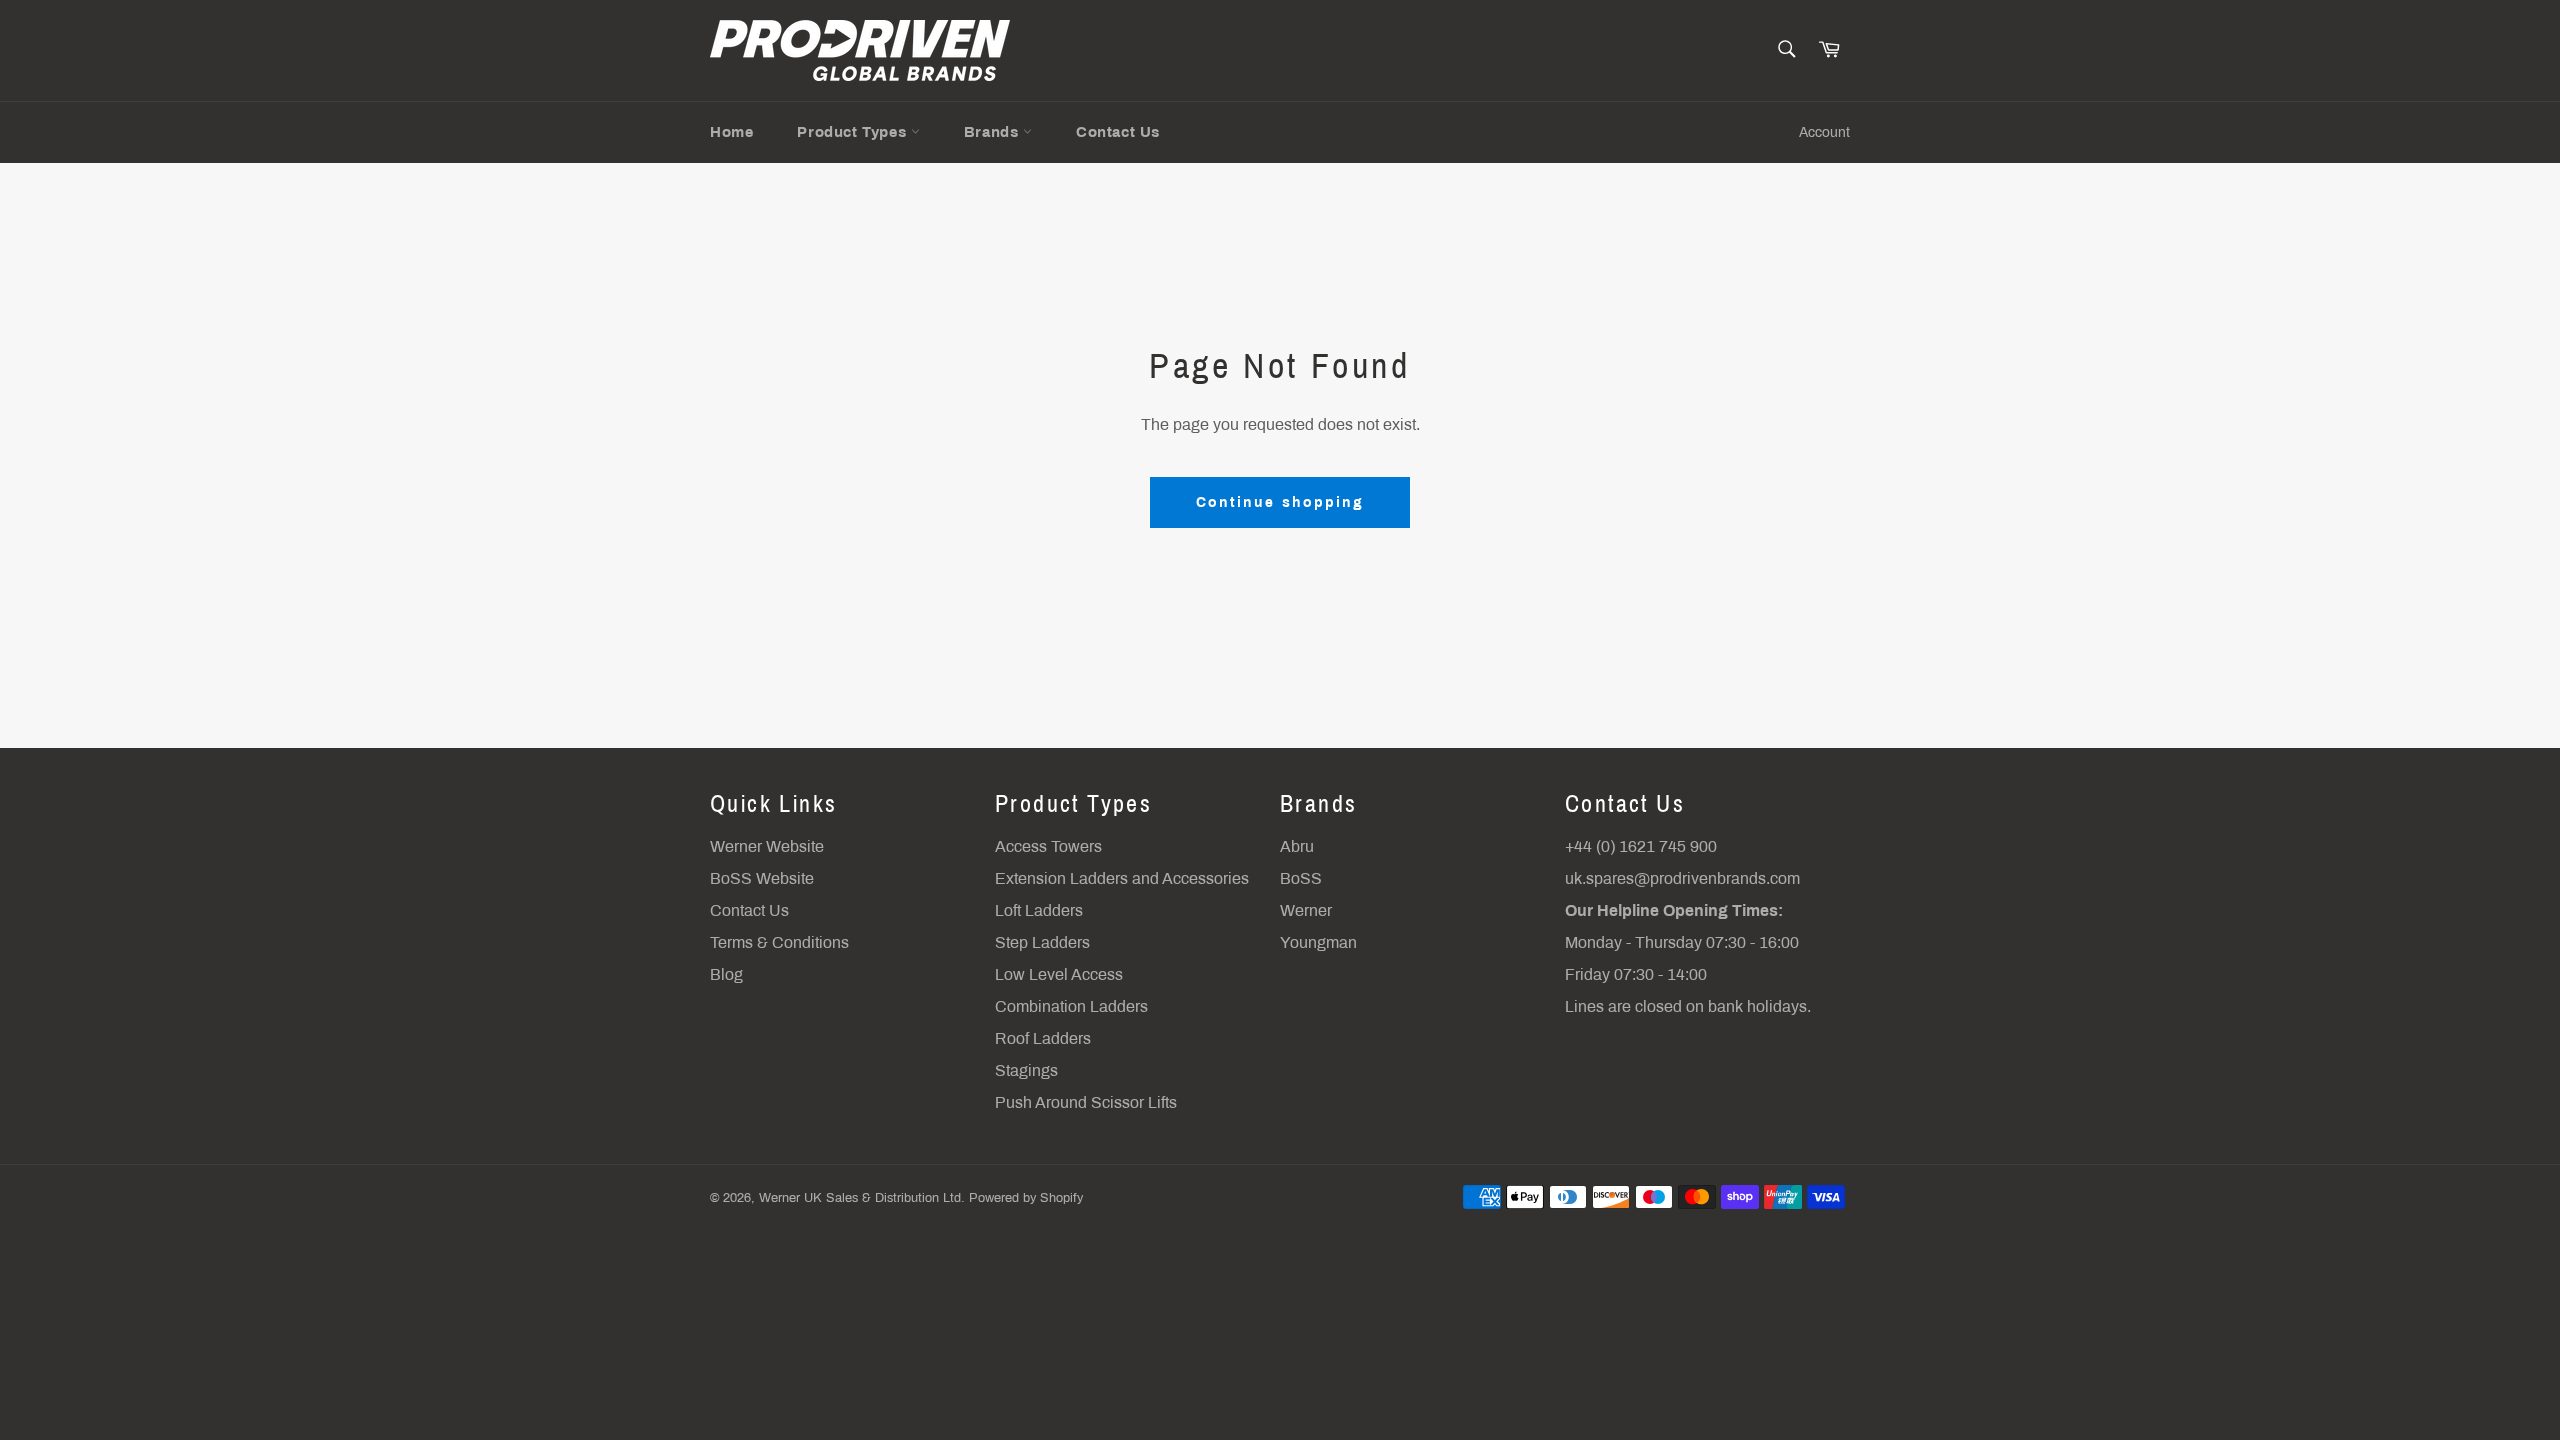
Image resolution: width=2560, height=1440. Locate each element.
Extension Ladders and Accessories (1122, 878)
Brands (993, 132)
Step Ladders (1042, 942)
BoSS (1301, 878)
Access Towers (1048, 846)
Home (731, 132)
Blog (726, 974)
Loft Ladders (1039, 910)
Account (1824, 132)
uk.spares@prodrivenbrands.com (1682, 878)
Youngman (1318, 942)
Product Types (853, 132)
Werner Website (767, 846)
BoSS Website (762, 878)
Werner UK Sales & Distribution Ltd (860, 1198)
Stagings (1026, 1070)
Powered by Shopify (1026, 1198)
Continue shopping (1280, 502)
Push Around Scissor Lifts (1086, 1102)
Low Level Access (1059, 974)
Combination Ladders (1071, 1006)
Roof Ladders (1043, 1038)
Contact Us (1118, 132)
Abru (1297, 846)
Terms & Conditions (779, 942)
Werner (1306, 910)
